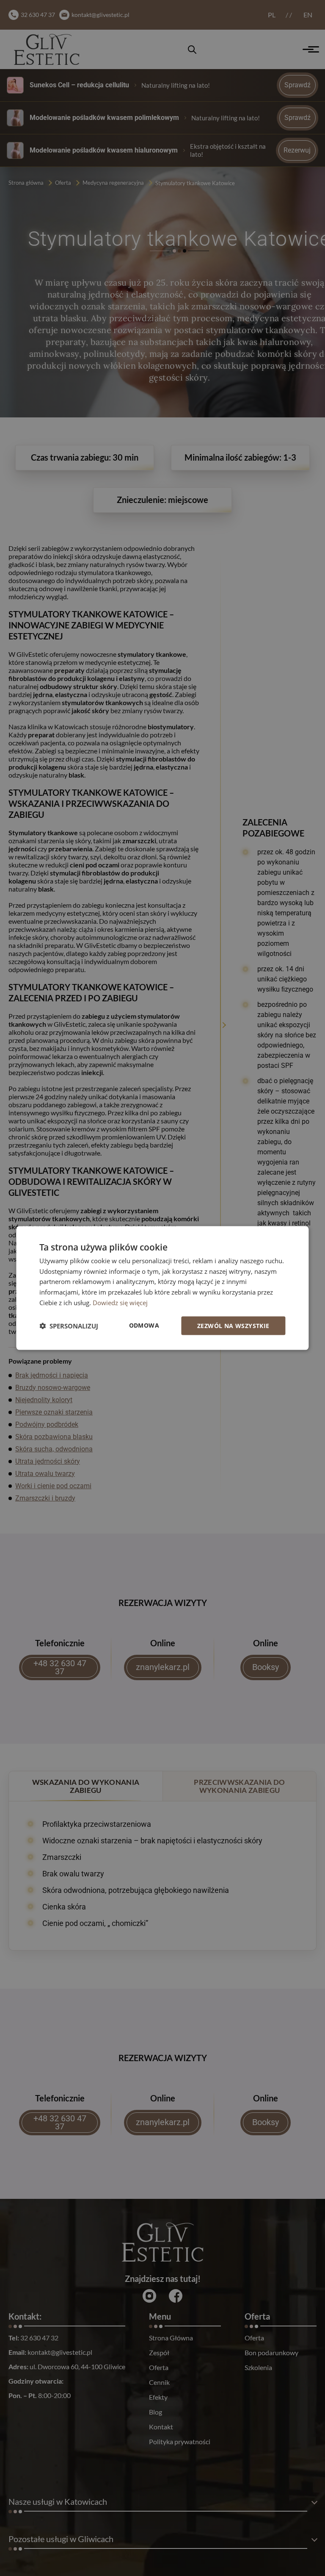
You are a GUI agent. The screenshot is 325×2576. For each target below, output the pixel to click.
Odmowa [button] (144, 1325)
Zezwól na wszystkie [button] (233, 1325)
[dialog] (162, 1288)
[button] (69, 1326)
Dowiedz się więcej (120, 1302)
